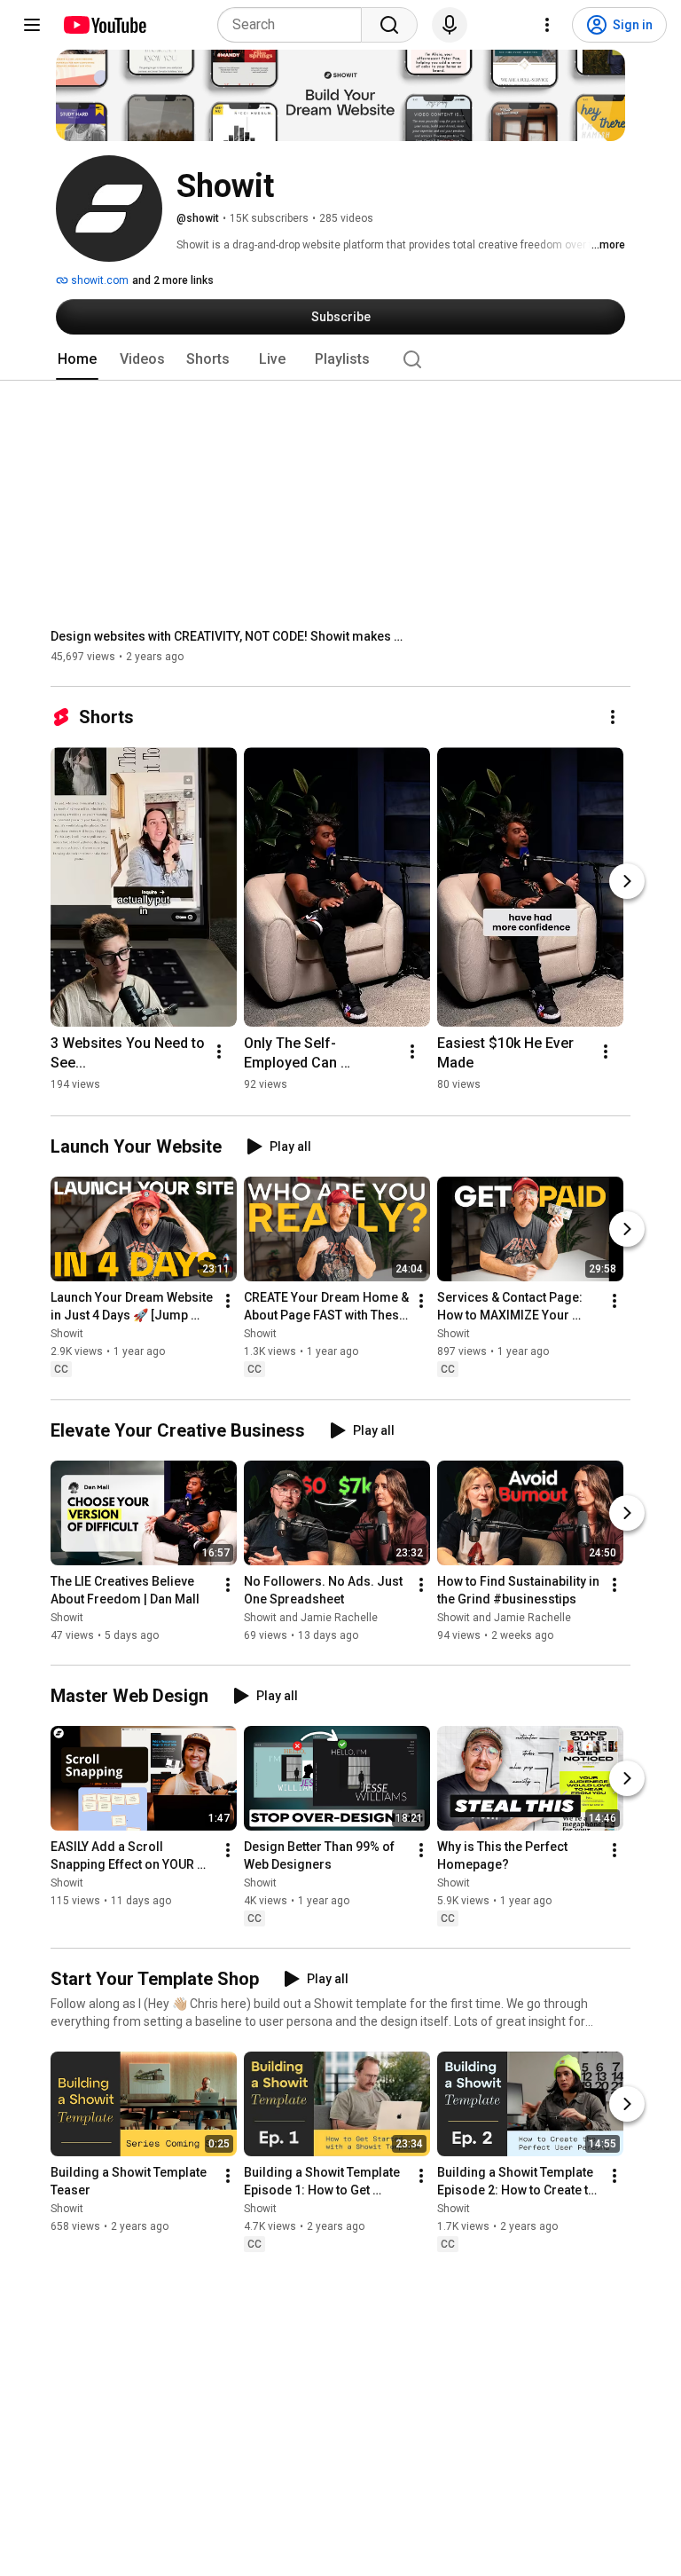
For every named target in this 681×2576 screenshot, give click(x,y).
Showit (67, 1335)
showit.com (98, 280)
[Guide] (32, 25)
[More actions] (613, 717)
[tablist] (340, 359)
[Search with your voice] (450, 25)
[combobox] (295, 25)
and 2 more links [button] (173, 280)
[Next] (627, 881)
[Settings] (547, 25)
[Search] (389, 25)
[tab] (77, 359)
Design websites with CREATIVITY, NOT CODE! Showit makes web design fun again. (228, 636)
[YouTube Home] (104, 25)
